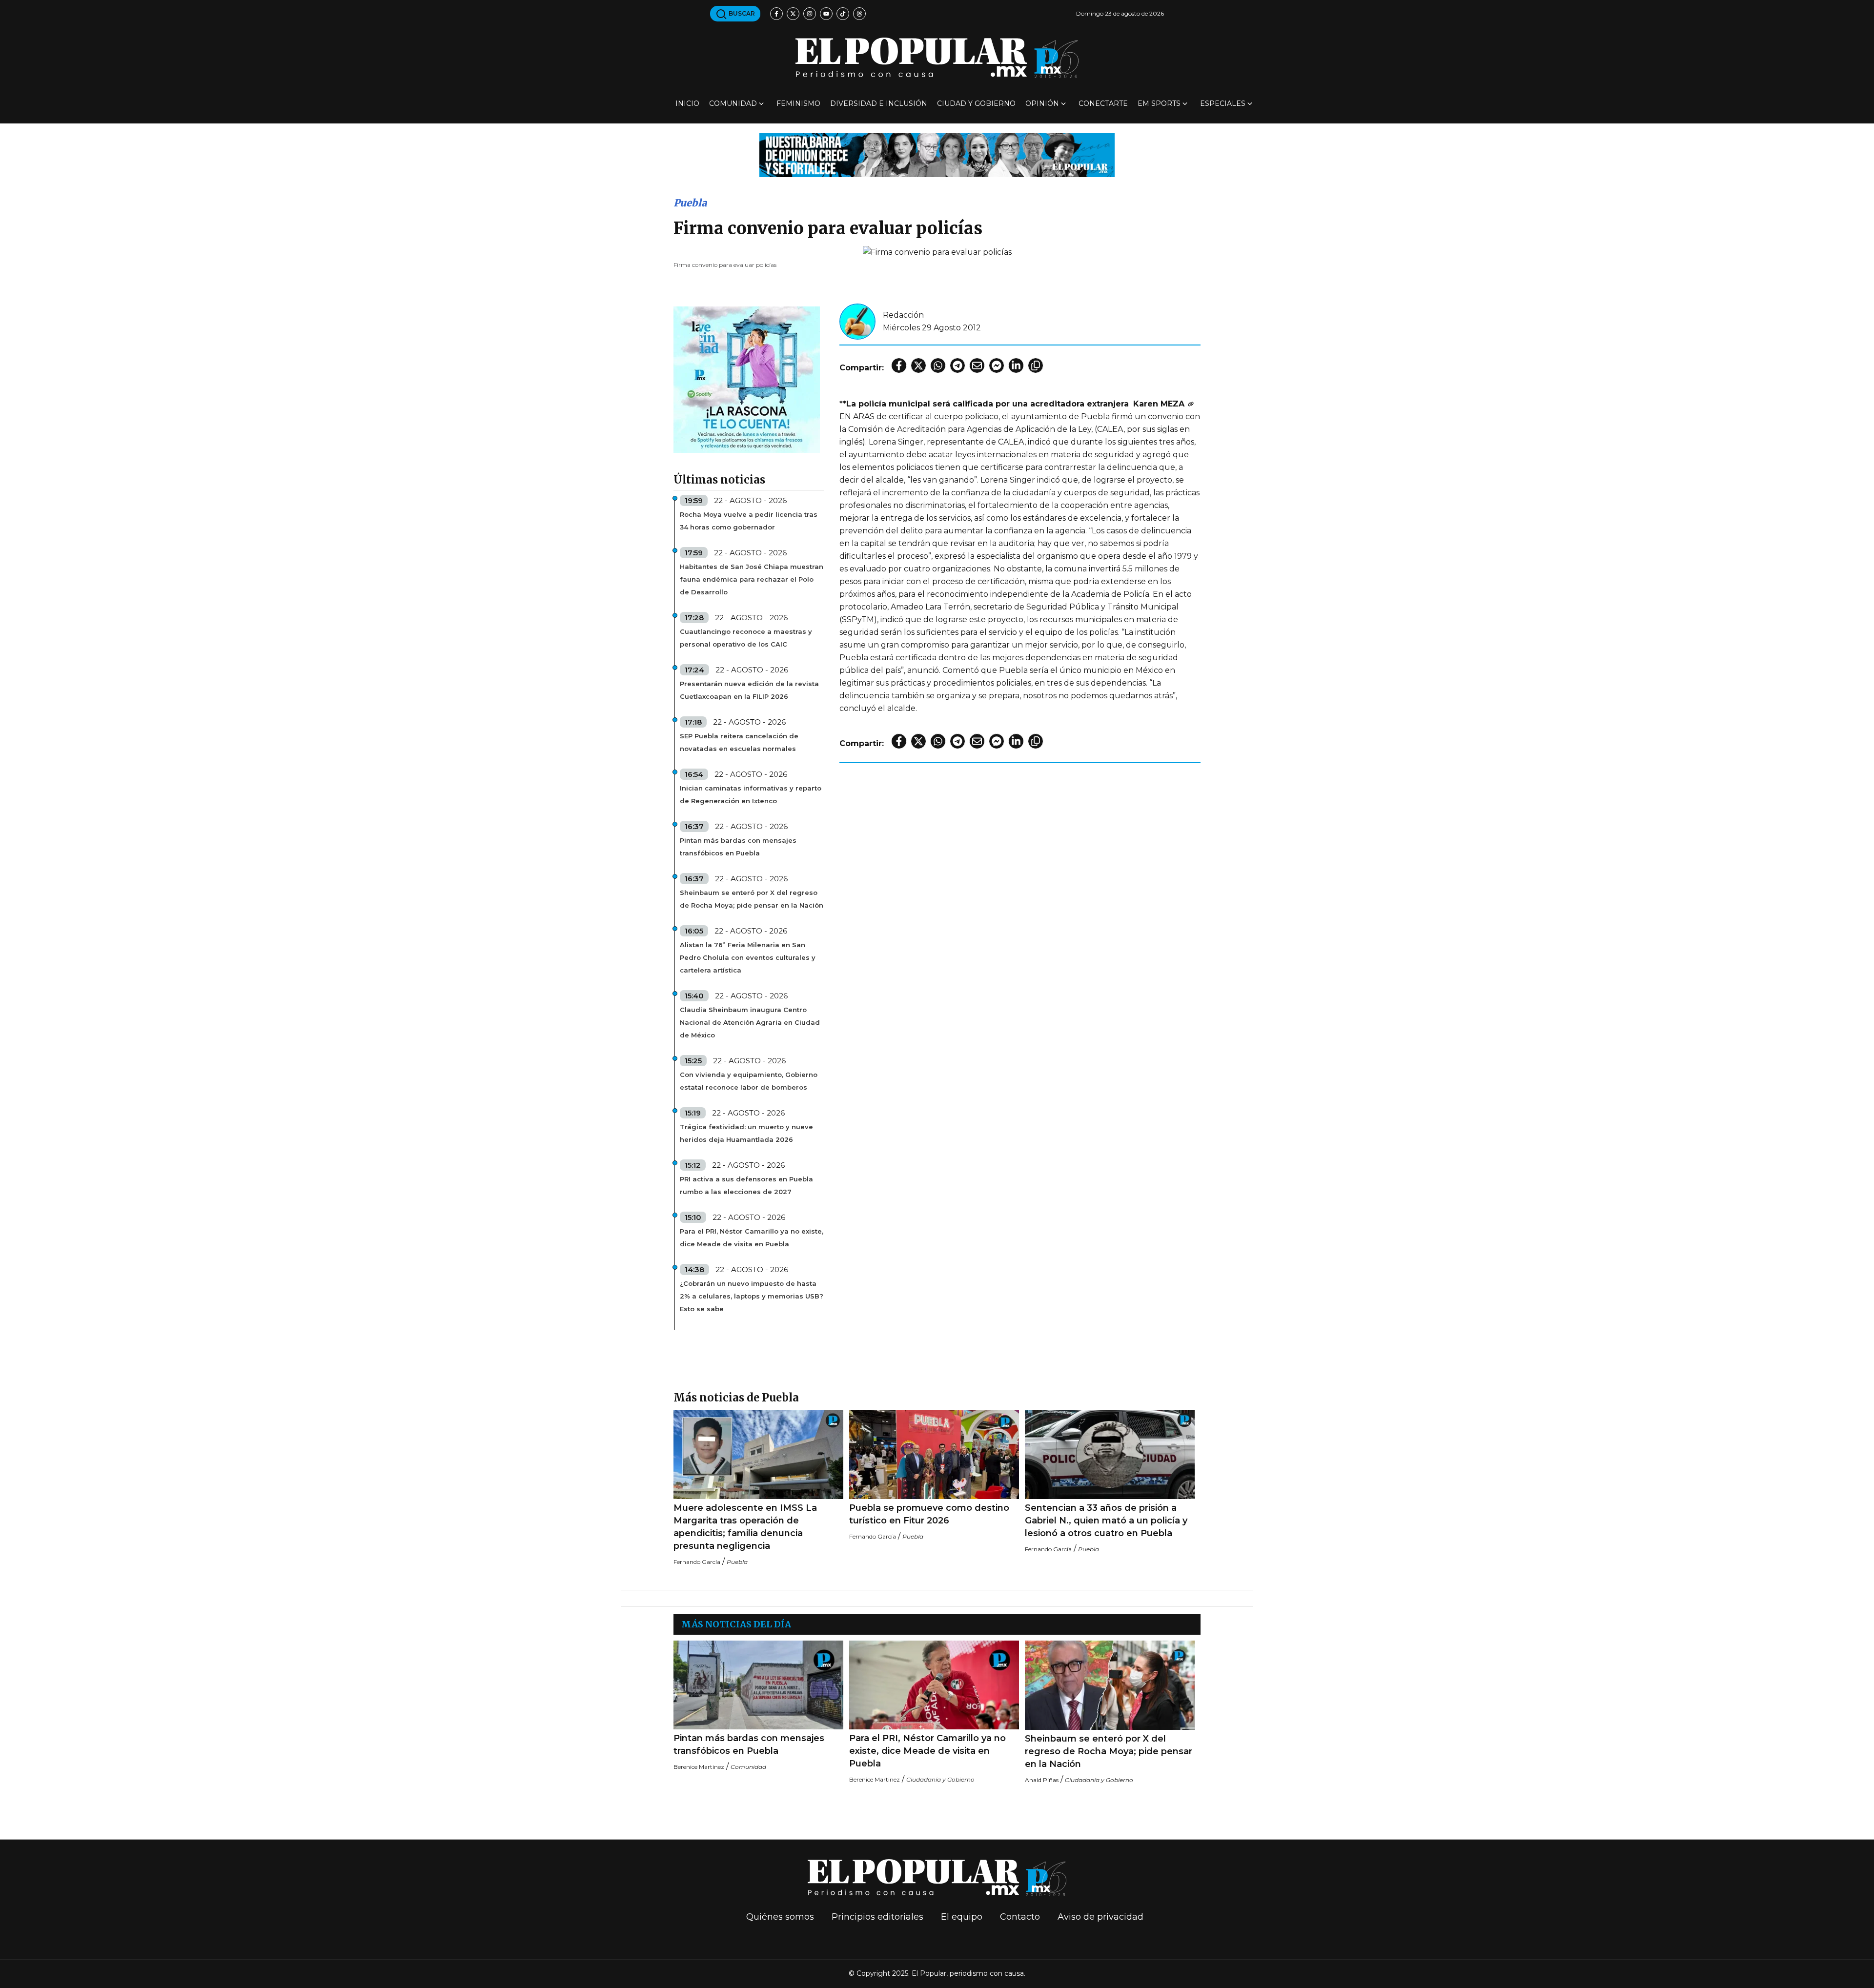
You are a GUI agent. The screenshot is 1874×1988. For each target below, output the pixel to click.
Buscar (741, 13)
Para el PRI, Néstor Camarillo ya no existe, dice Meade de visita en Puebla (752, 1237)
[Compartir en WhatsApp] (938, 365)
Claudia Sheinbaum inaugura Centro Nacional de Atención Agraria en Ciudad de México (750, 1022)
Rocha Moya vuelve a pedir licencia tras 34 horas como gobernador (749, 521)
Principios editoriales (877, 1917)
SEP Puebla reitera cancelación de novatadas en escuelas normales (739, 742)
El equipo (962, 1917)
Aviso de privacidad (1100, 1917)
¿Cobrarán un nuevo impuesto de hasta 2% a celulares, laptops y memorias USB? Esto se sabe (752, 1296)
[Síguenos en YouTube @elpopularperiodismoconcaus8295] (826, 14)
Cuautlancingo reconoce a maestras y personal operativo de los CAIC (746, 638)
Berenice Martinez (699, 1767)
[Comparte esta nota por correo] (977, 365)
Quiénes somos (780, 1917)
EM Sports (1159, 103)
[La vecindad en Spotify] (747, 379)
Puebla (690, 203)
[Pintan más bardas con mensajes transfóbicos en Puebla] (758, 1685)
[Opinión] (937, 154)
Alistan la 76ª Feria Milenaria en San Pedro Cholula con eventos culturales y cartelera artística (748, 957)
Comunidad (733, 103)
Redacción (903, 315)
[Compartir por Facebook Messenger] (997, 365)
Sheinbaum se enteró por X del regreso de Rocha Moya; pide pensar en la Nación (752, 899)
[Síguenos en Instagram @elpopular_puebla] (810, 14)
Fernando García (697, 1562)
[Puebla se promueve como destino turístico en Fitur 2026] (934, 1454)
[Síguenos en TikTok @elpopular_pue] (843, 14)
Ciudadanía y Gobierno (940, 1779)
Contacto (1020, 1917)
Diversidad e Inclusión (879, 103)
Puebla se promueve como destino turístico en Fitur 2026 (929, 1514)
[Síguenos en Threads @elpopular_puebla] (859, 14)
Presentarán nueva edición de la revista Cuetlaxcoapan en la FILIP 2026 (749, 690)
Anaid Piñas (1042, 1780)
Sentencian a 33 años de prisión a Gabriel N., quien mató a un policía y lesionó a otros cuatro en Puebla (1106, 1521)
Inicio (687, 103)
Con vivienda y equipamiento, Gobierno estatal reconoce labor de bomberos (749, 1081)
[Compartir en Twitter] (918, 365)
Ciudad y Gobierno (976, 103)
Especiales (1223, 103)
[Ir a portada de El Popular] (937, 58)
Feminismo (798, 103)
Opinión (1042, 103)
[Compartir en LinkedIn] (1016, 365)
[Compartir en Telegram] (957, 365)
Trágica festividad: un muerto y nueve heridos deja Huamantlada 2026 (746, 1133)
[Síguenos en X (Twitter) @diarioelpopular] (793, 14)
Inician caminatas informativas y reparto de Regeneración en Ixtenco (751, 794)
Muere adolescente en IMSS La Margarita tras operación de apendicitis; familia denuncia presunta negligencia (745, 1527)
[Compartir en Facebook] (899, 365)
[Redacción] (857, 321)
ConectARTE (1103, 103)
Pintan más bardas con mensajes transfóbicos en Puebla (738, 847)
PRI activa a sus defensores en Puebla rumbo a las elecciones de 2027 (746, 1185)
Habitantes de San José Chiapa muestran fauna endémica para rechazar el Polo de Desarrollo (752, 579)
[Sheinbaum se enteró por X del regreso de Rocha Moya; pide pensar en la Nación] (1110, 1685)
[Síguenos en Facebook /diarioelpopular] (776, 14)
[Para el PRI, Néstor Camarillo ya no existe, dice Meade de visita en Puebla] (934, 1685)
